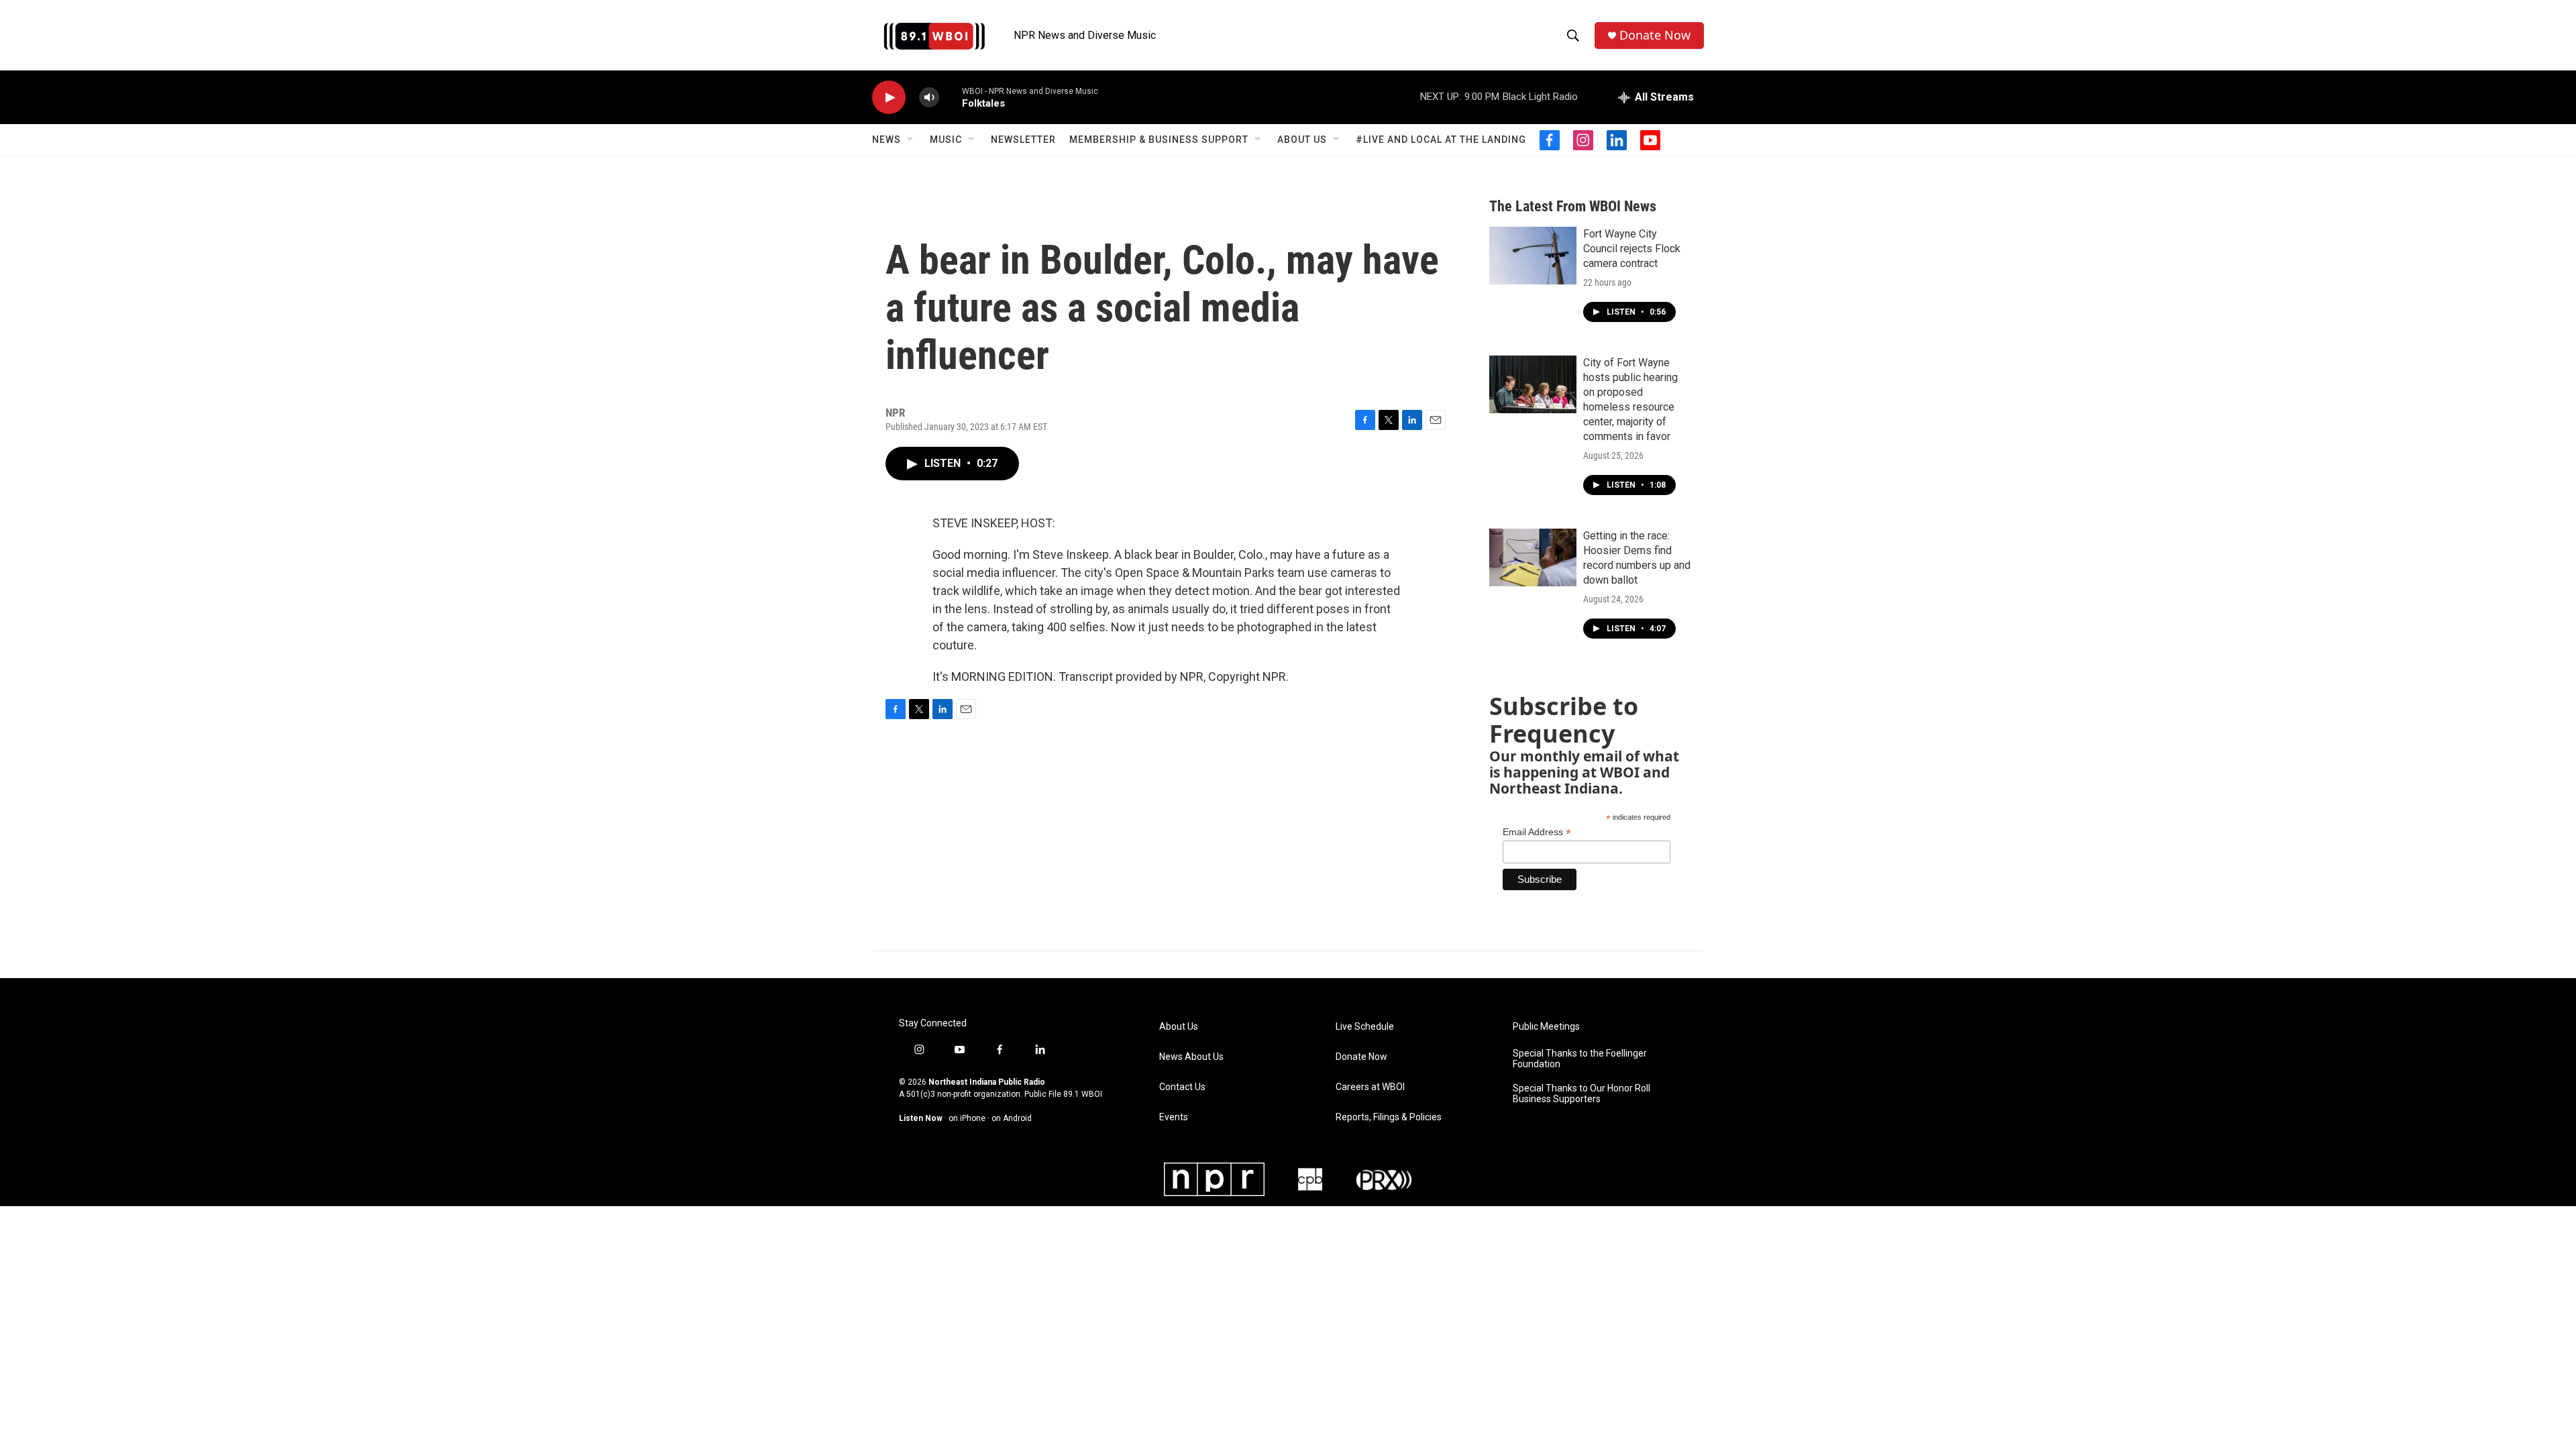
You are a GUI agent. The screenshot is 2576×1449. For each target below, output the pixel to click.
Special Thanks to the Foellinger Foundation (1580, 1059)
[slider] (951, 97)
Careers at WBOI (1370, 1087)
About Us (1302, 140)
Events (1174, 1117)
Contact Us (1182, 1087)
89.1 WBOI (1083, 1094)
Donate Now (1655, 35)
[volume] (929, 98)
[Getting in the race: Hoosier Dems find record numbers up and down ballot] (1533, 557)
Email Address (1537, 832)
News (887, 140)
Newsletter (1023, 140)
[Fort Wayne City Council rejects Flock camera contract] (1533, 256)
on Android (1012, 1118)
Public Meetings (1546, 1027)
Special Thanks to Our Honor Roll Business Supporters (1581, 1094)
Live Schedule (1365, 1027)
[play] (889, 98)
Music (946, 140)
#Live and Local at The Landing (1441, 140)
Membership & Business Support (1159, 140)
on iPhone (967, 1118)
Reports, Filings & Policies (1389, 1117)
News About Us (1191, 1057)
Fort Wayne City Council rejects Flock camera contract (1632, 249)
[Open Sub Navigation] (911, 140)
